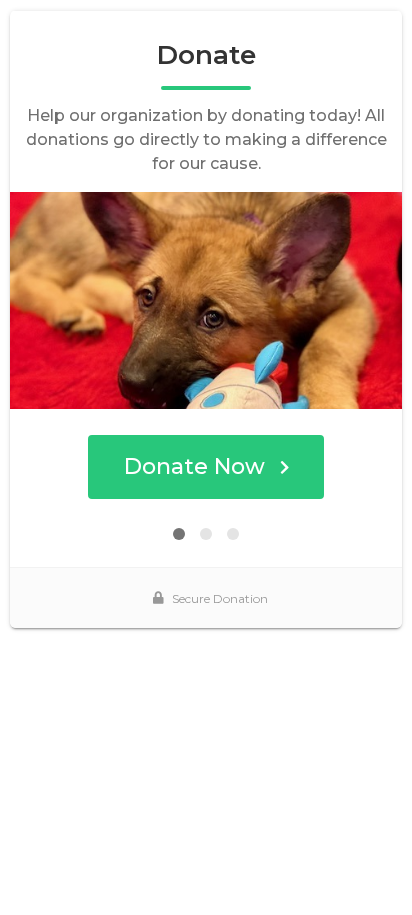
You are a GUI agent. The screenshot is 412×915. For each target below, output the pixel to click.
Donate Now (194, 466)
